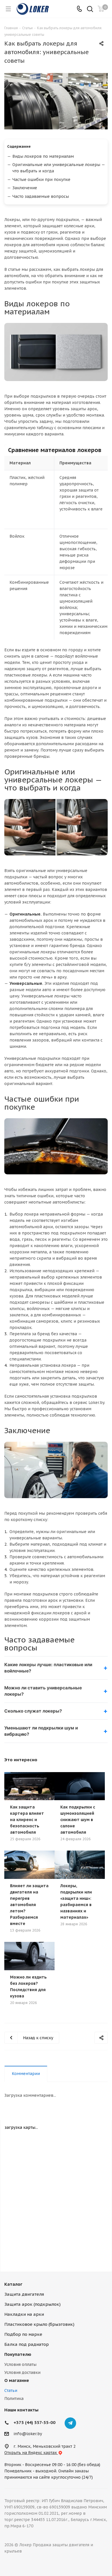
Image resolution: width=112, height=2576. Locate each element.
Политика (14, 2399)
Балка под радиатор (27, 2344)
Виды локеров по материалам (43, 156)
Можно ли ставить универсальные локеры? (43, 1691)
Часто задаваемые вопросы (41, 196)
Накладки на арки (24, 2314)
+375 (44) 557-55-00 (34, 2422)
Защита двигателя (24, 2294)
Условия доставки (22, 2372)
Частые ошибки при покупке (41, 180)
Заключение (25, 188)
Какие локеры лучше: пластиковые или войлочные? (48, 1668)
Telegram (70, 2423)
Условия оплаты (20, 2364)
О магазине (17, 2380)
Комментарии (26, 2074)
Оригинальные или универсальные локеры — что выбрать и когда (59, 168)
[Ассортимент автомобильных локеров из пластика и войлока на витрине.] (56, 101)
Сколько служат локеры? (33, 1711)
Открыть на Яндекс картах (31, 2453)
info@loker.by (28, 2434)
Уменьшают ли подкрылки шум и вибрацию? (41, 1731)
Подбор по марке (23, 2334)
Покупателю (18, 2354)
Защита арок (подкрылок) (32, 2304)
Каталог (13, 2284)
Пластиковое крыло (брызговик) (39, 2324)
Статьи (11, 2390)
